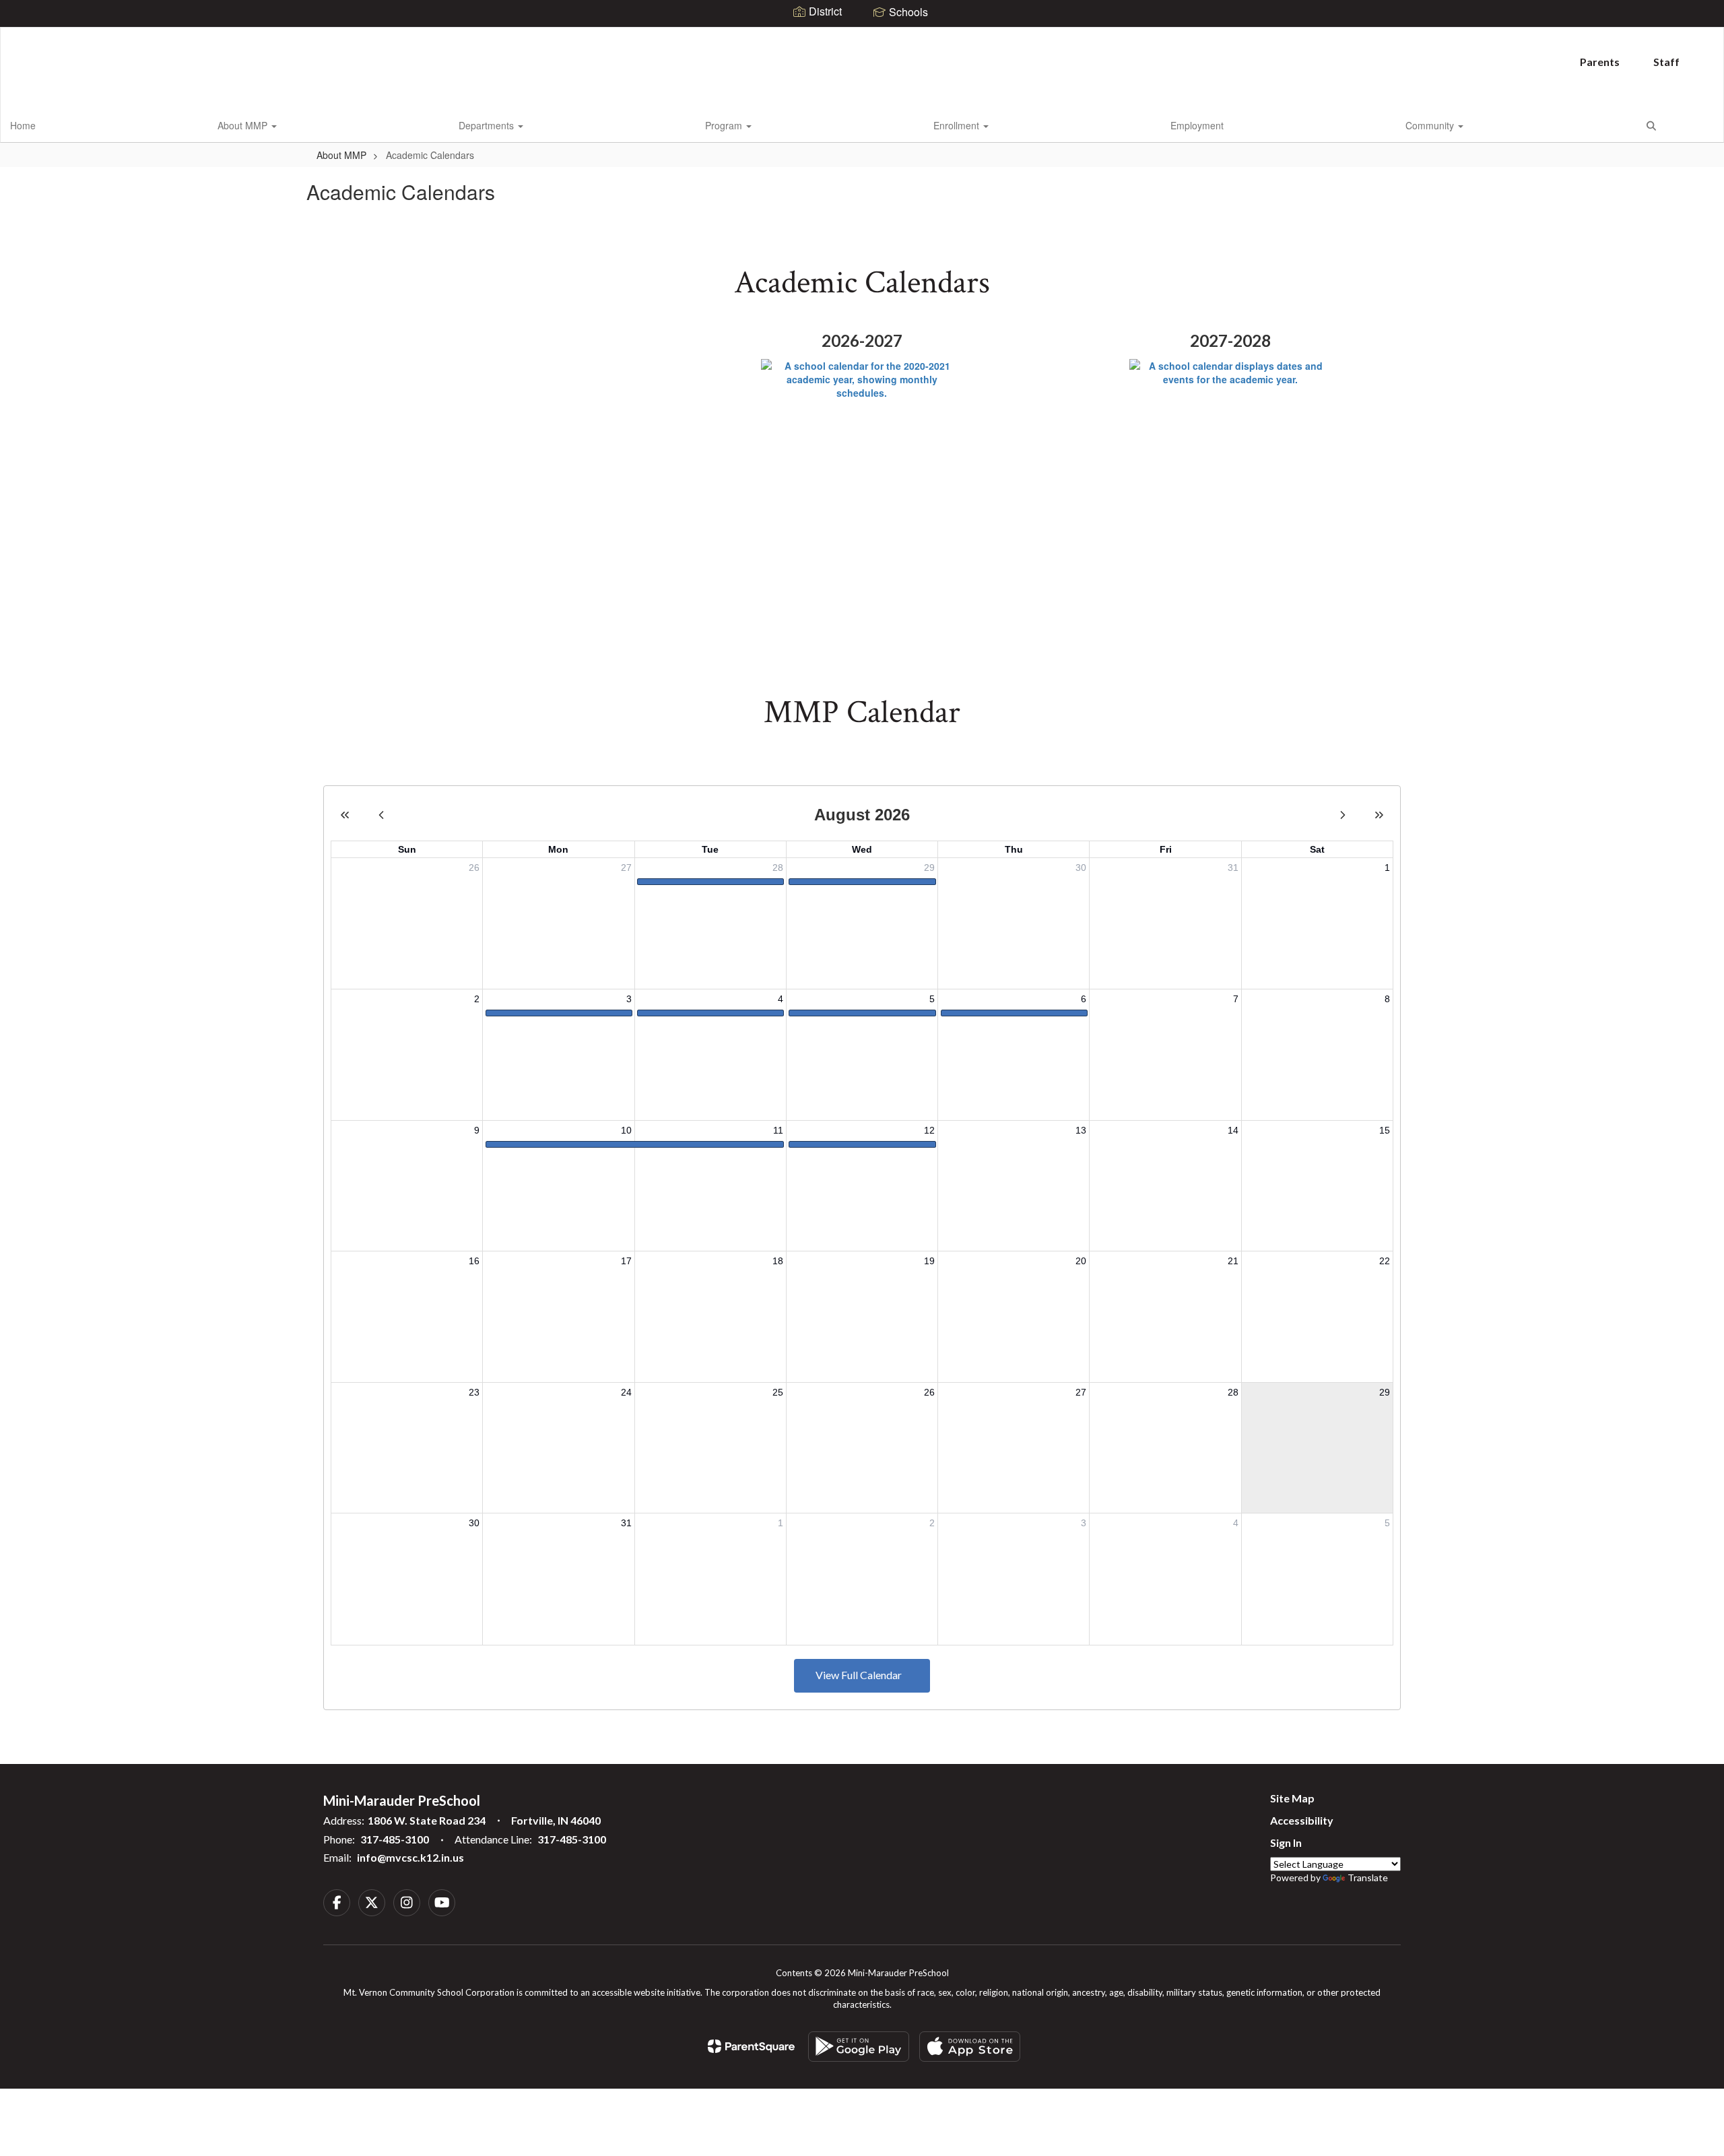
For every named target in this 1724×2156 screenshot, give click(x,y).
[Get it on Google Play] (859, 2047)
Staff (1666, 62)
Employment (1197, 125)
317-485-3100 (395, 1839)
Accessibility (1302, 1820)
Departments (488, 125)
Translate (1368, 1877)
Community (1431, 125)
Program (725, 125)
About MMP (244, 125)
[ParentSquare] (751, 2046)
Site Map (1292, 1798)
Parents (1600, 62)
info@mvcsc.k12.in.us (410, 1857)
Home (23, 125)
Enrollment (958, 125)
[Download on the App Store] (970, 2047)
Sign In (1286, 1842)
